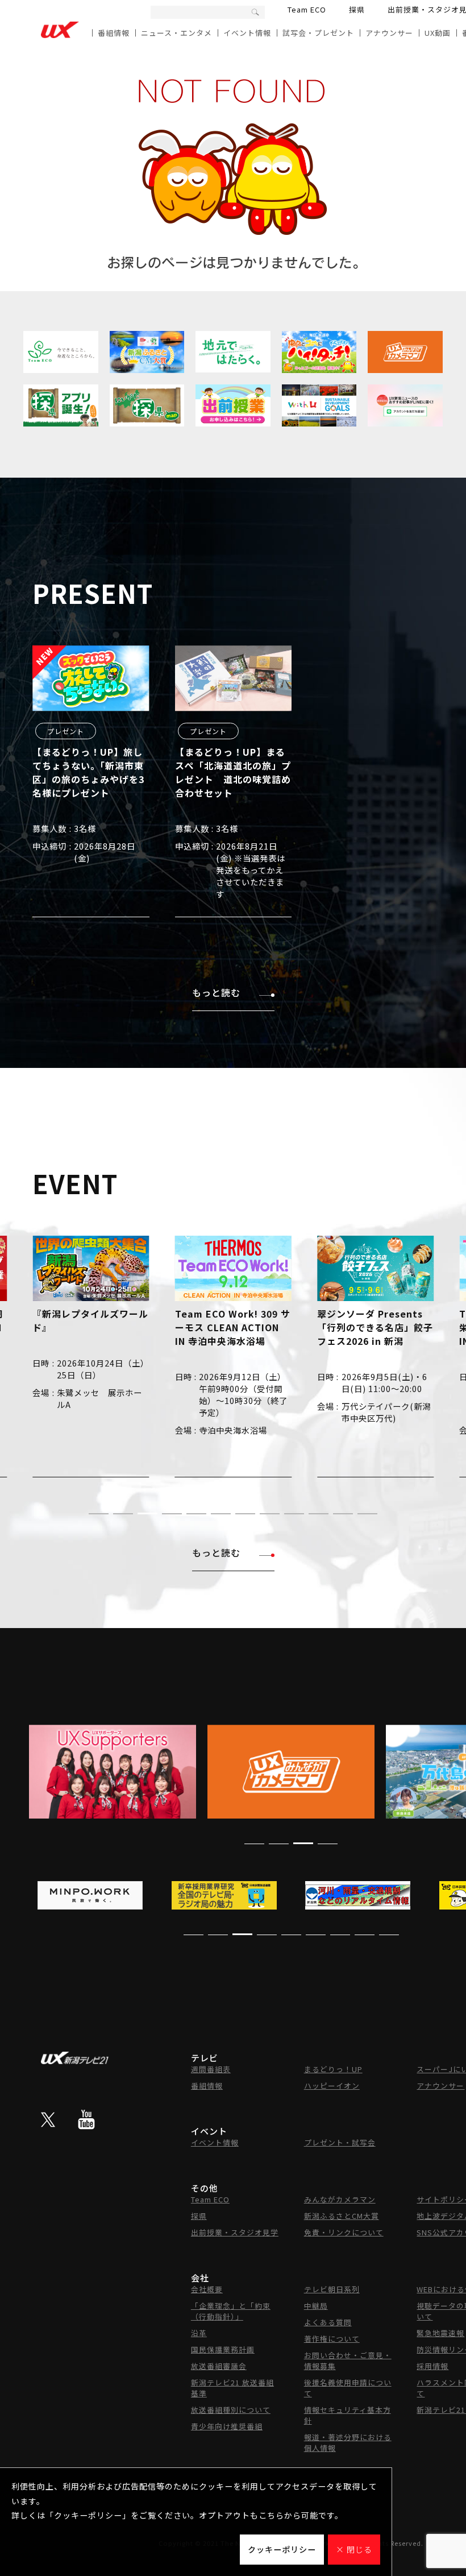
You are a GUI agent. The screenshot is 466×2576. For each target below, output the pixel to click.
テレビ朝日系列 (332, 2289)
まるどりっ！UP (333, 2069)
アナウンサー (389, 33)
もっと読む (216, 992)
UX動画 (438, 33)
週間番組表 (211, 2069)
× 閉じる (354, 2549)
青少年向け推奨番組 (227, 2426)
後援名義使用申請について (348, 2388)
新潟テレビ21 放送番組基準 (232, 2388)
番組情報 (114, 33)
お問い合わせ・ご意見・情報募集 (348, 2360)
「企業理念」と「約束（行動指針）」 (231, 2311)
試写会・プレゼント (318, 33)
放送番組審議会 (219, 2366)
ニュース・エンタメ (176, 33)
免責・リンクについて (344, 2232)
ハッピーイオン (332, 2086)
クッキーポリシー (282, 2549)
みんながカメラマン (340, 2199)
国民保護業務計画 (223, 2349)
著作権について (332, 2339)
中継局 (316, 2306)
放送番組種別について (231, 2410)
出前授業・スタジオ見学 (235, 2232)
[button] (99, 1514)
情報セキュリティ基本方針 (348, 2415)
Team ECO (307, 9)
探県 (357, 9)
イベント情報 (247, 33)
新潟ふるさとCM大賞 (342, 2216)
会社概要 (207, 2289)
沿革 (199, 2333)
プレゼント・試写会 (340, 2142)
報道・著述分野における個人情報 (348, 2442)
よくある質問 (328, 2322)
